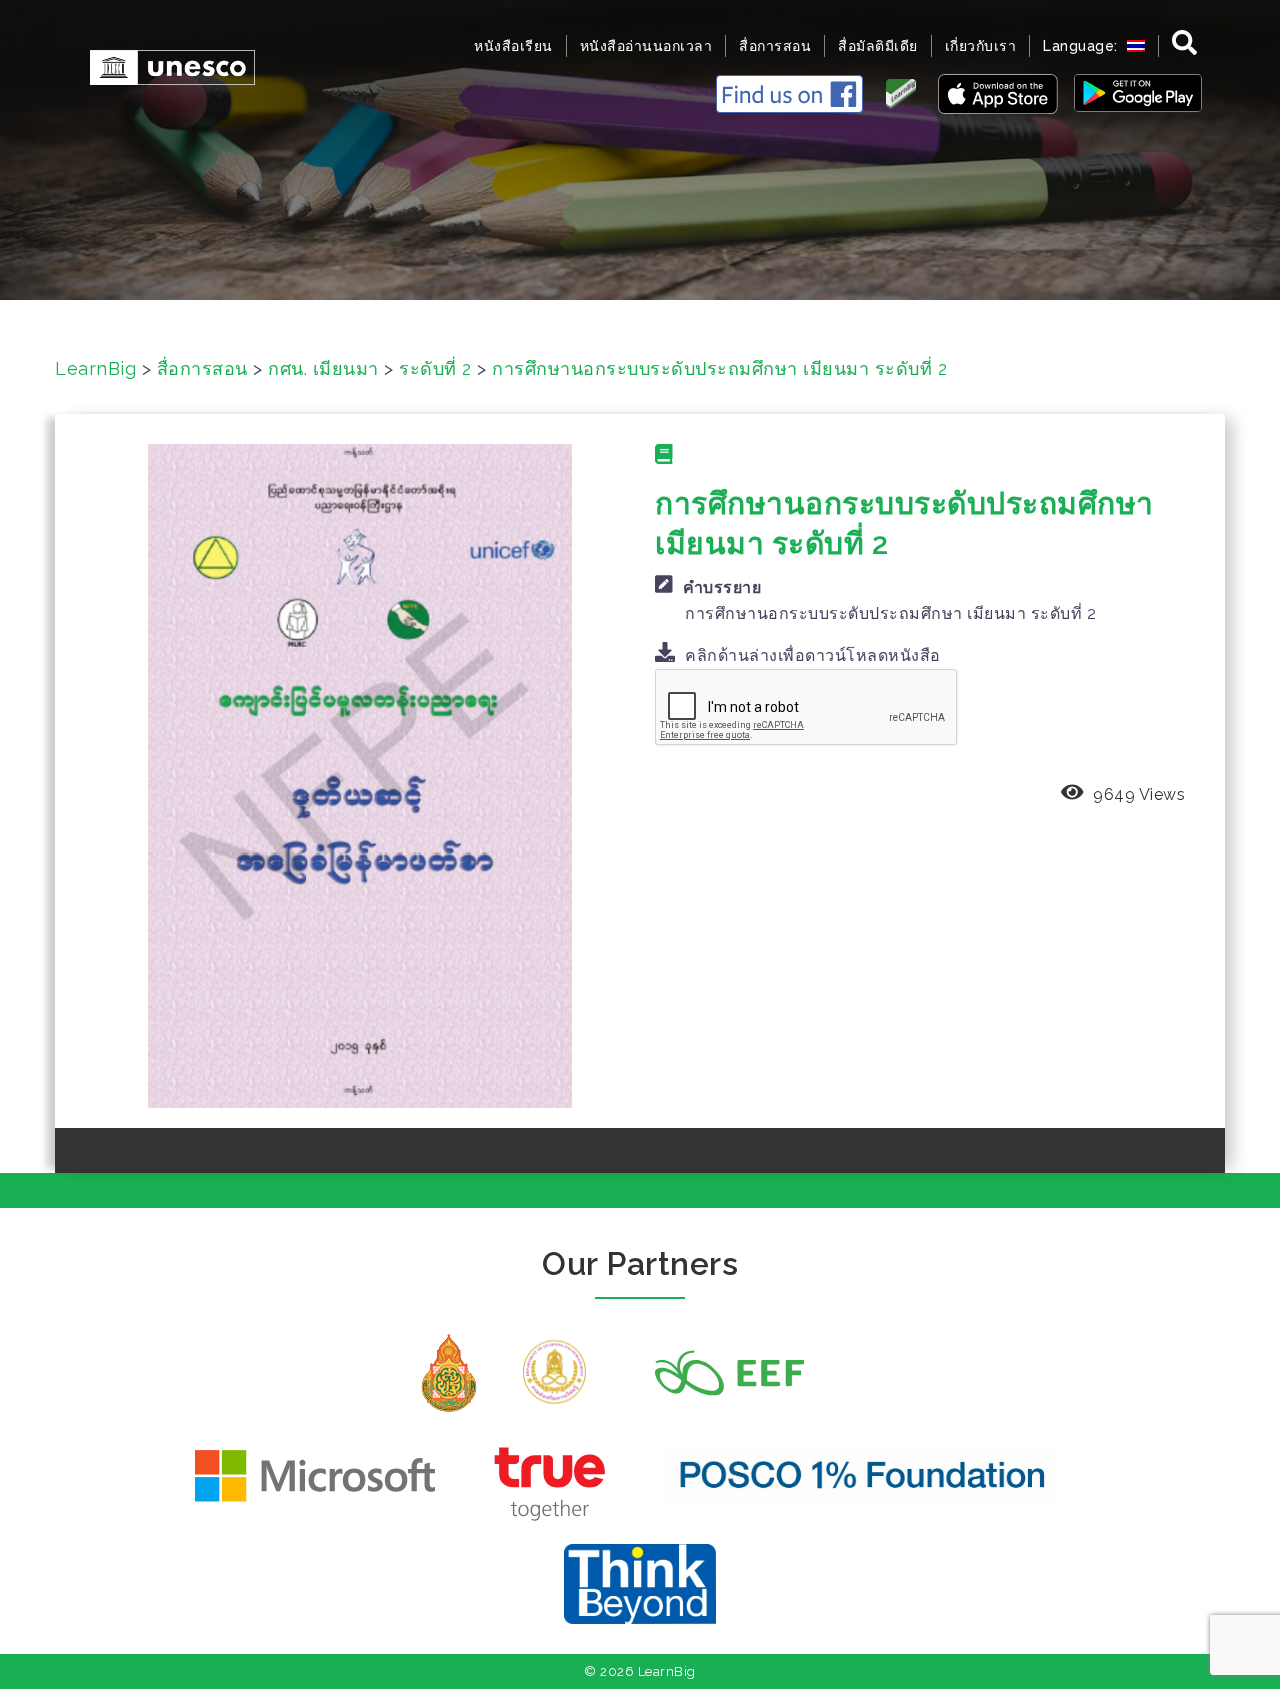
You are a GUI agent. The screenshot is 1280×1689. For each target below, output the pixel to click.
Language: (1082, 46)
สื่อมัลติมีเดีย (878, 46)
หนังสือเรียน (513, 46)
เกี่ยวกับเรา (981, 46)
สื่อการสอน (775, 46)
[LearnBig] (162, 65)
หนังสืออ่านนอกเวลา (646, 46)
